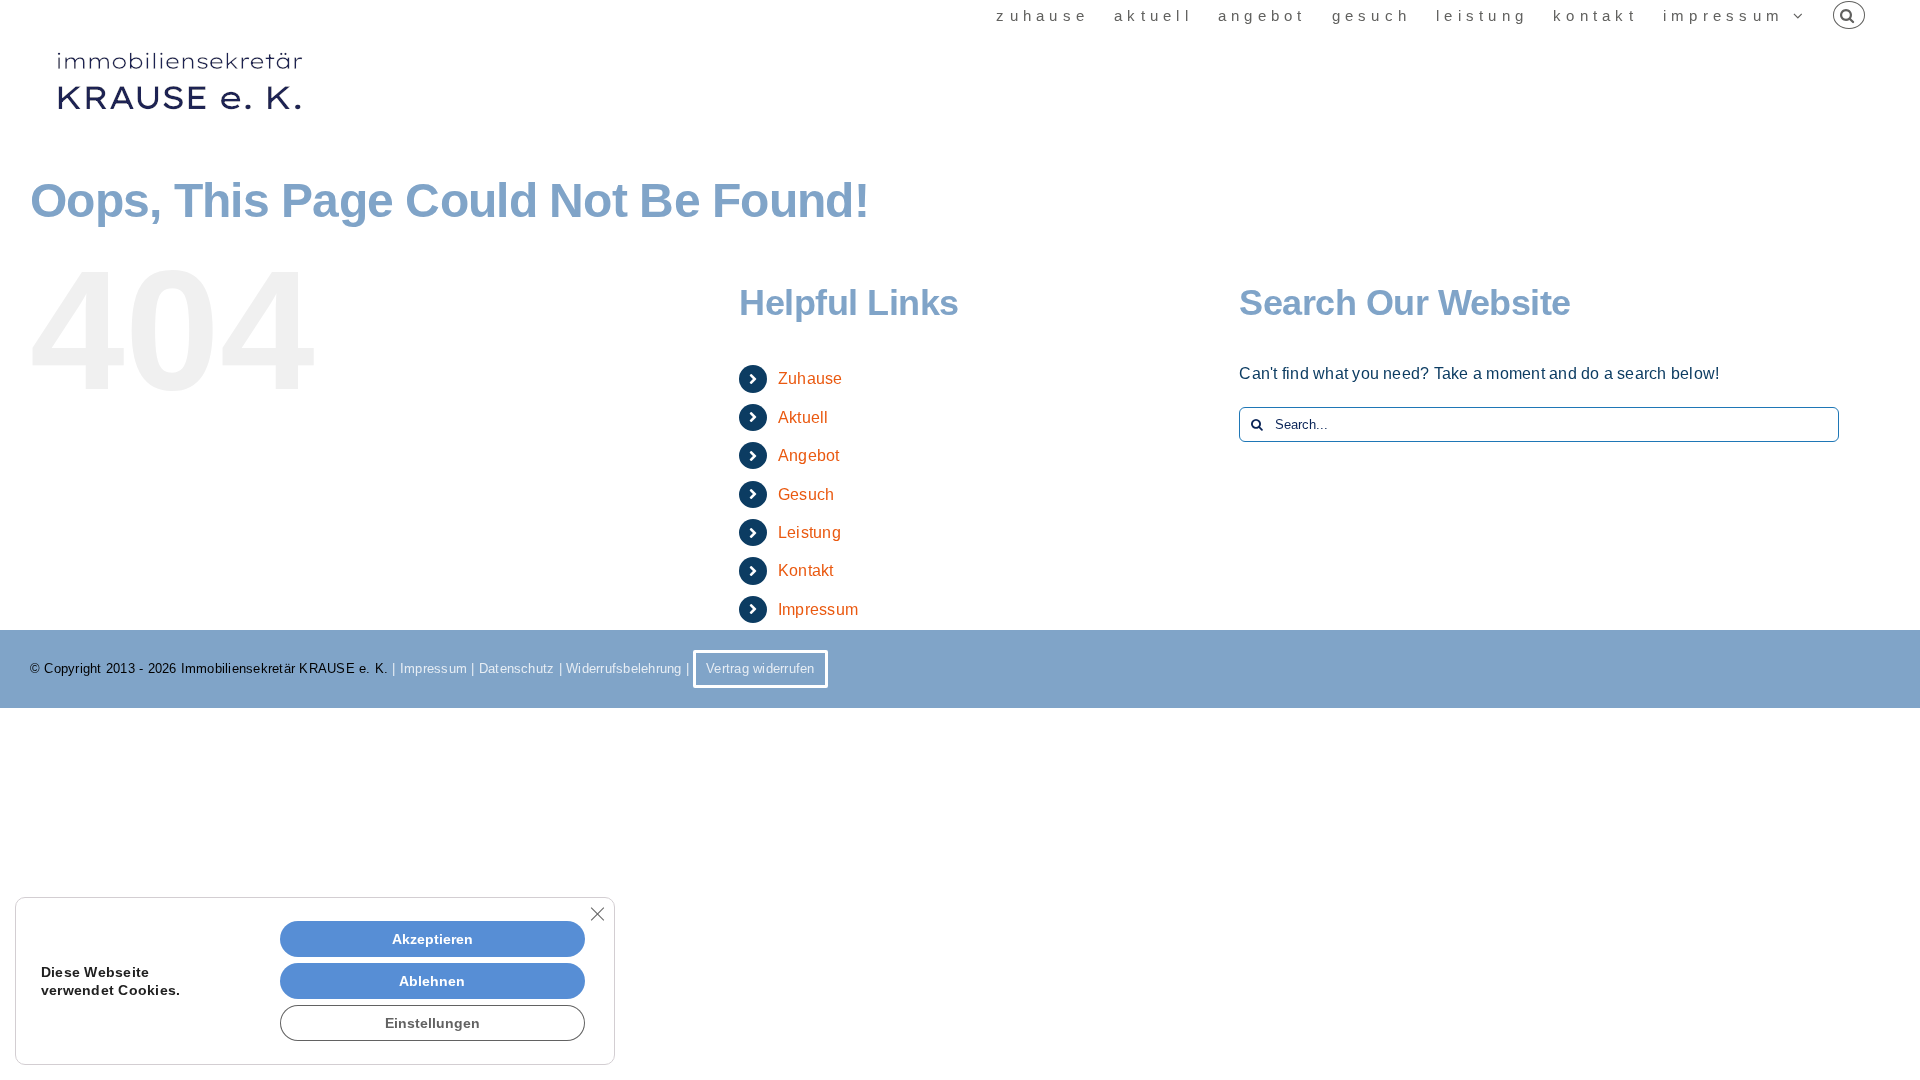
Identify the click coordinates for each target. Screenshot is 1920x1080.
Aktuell (803, 417)
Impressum (818, 609)
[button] (1849, 15)
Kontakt (806, 570)
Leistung (809, 532)
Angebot (809, 455)
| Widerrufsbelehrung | (623, 668)
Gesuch (806, 494)
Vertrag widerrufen (760, 668)
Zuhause (810, 378)
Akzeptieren (432, 939)
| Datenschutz (510, 668)
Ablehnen (432, 981)
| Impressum (429, 668)
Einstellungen (432, 1023)
